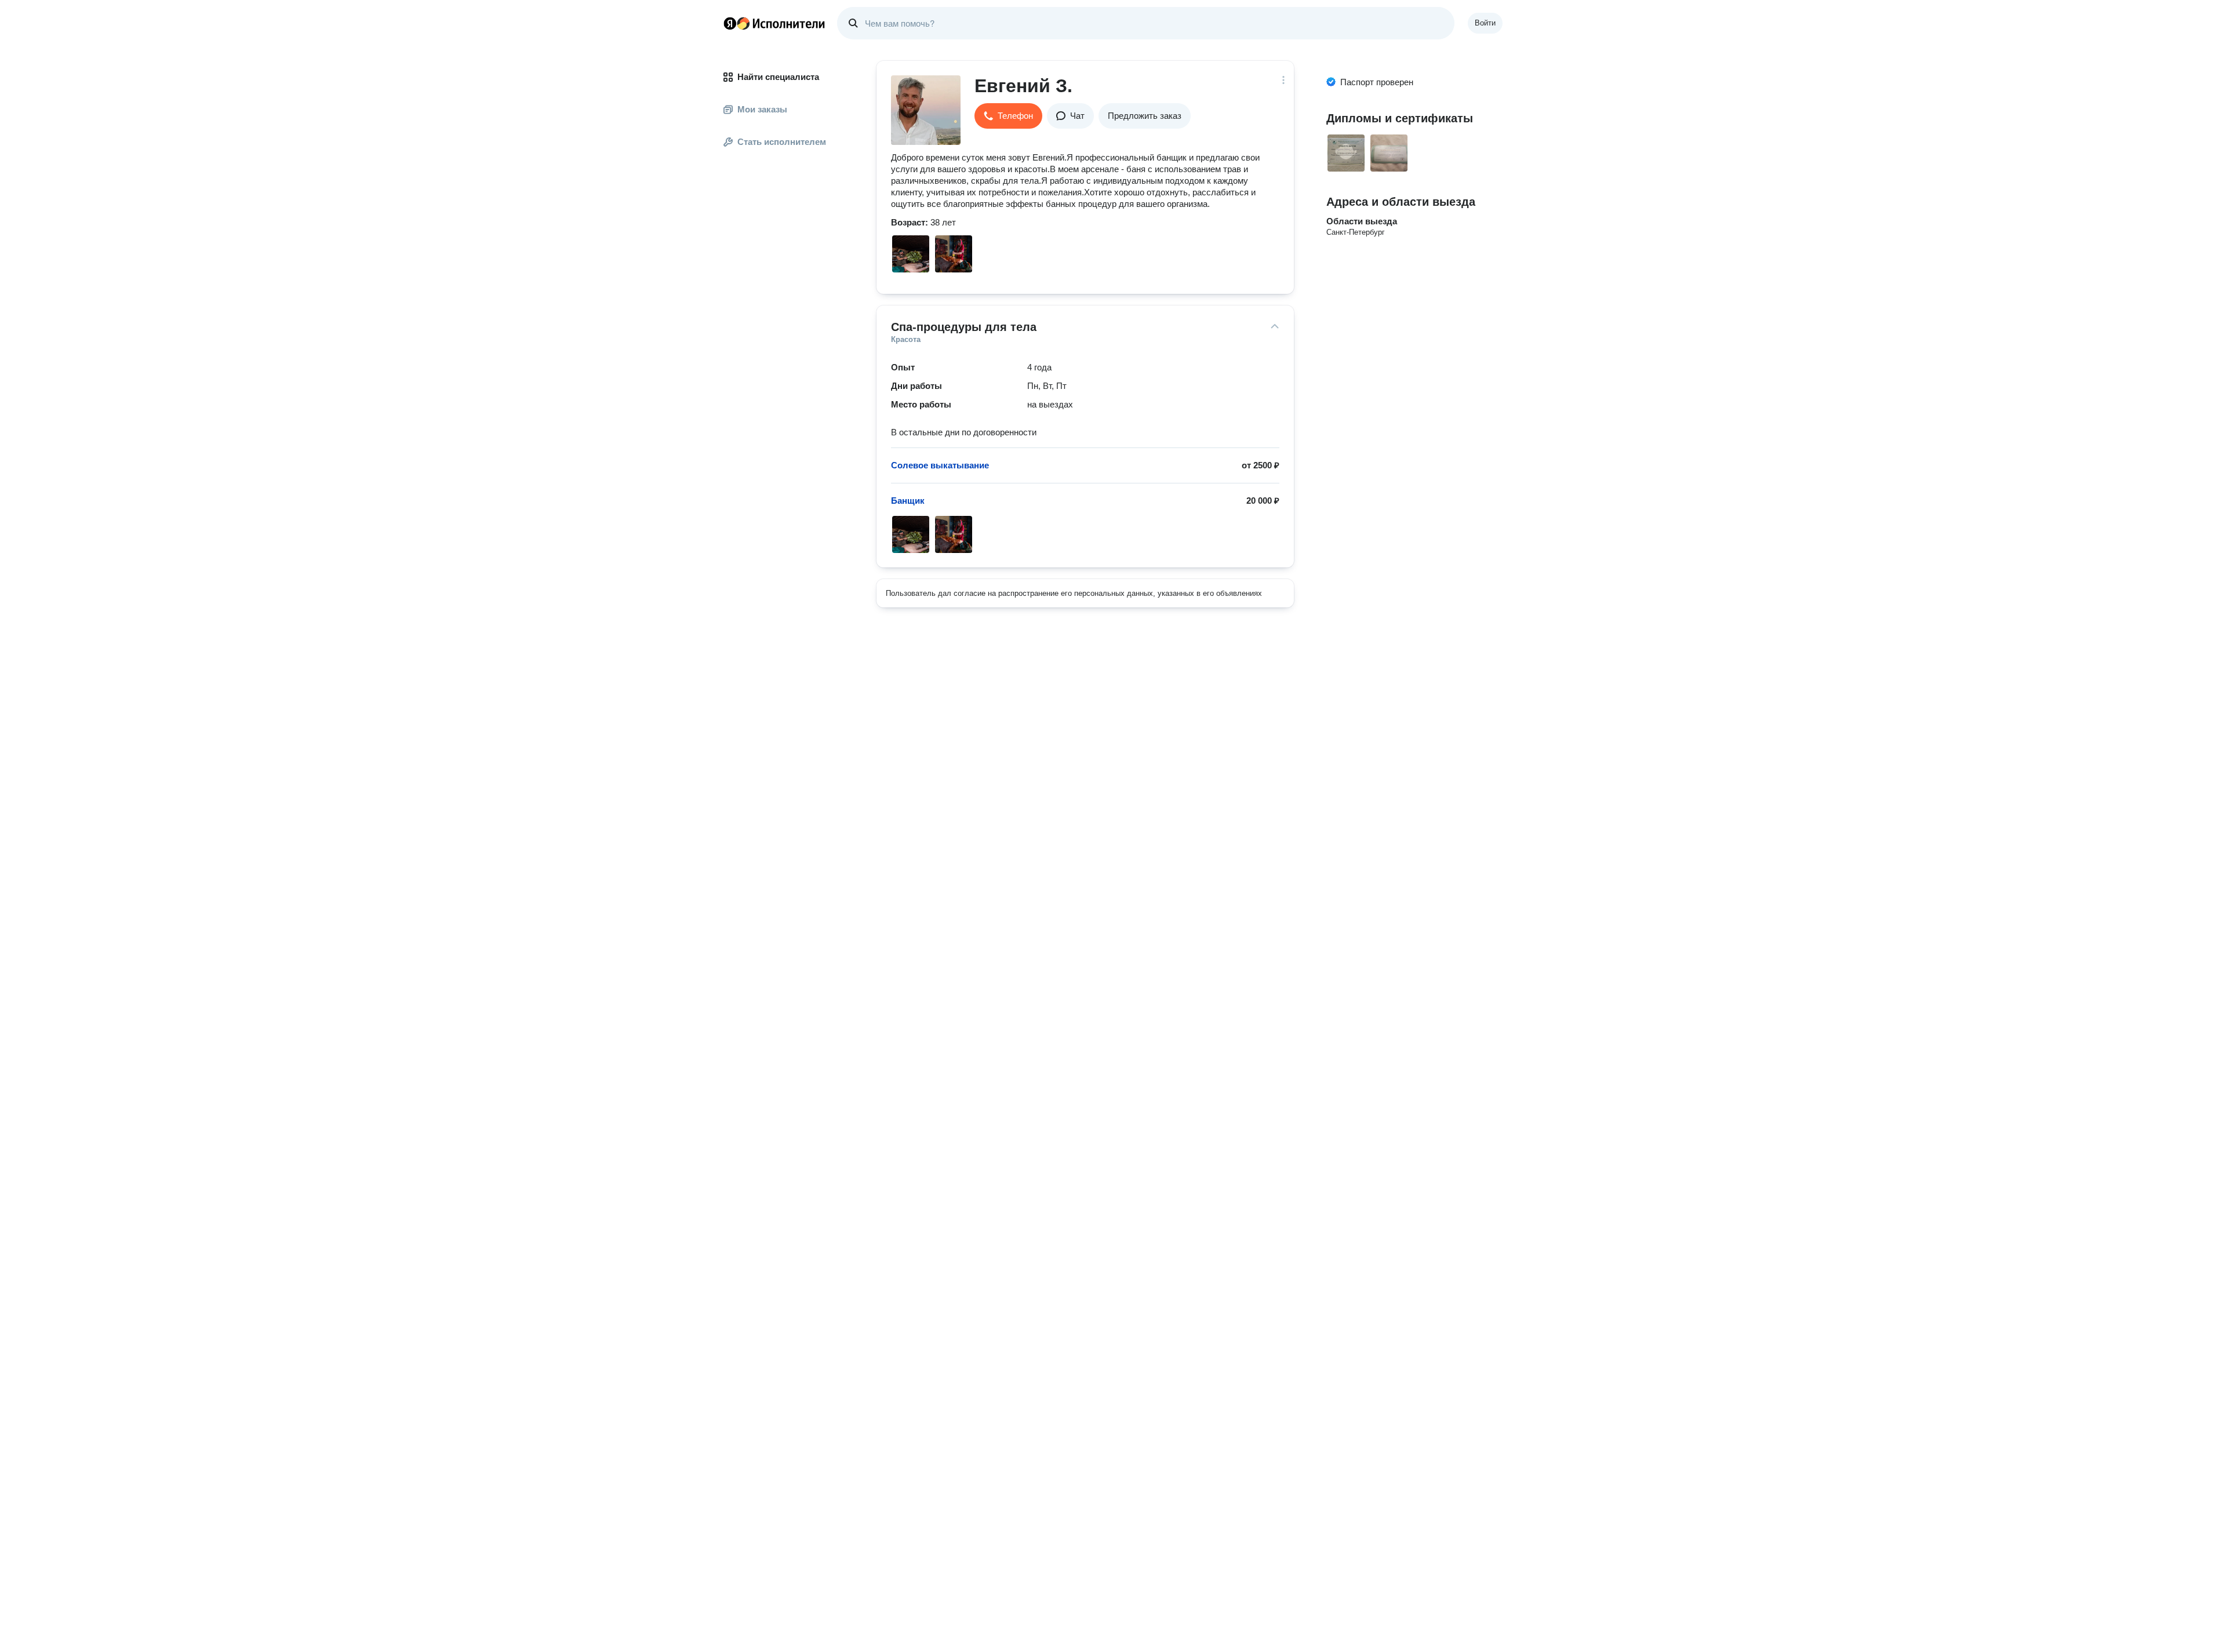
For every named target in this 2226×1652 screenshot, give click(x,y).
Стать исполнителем (782, 142)
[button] (1008, 116)
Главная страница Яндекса (730, 23)
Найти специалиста (778, 77)
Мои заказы (762, 109)
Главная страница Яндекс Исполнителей (774, 23)
